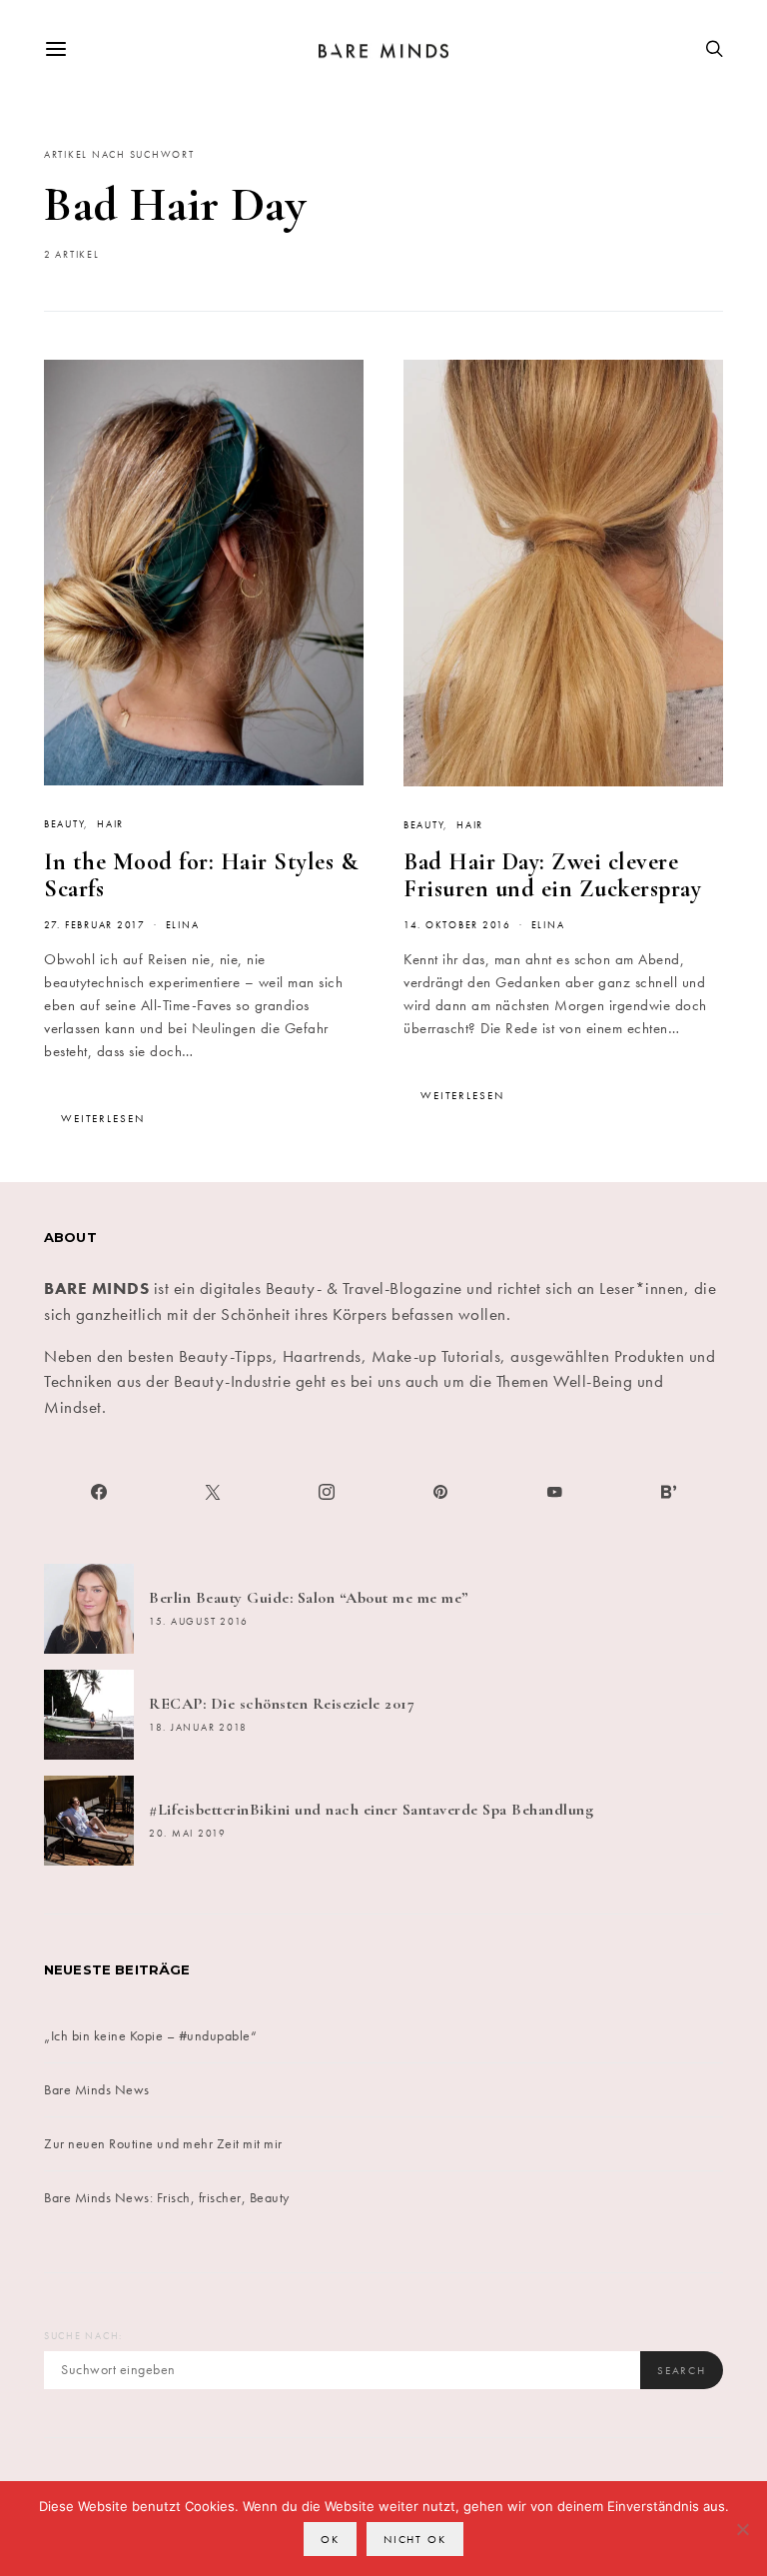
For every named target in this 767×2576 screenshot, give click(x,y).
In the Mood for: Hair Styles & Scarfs (201, 875)
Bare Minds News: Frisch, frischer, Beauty (167, 2197)
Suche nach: (83, 2336)
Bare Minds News (97, 2089)
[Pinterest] (440, 1492)
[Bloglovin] (668, 1492)
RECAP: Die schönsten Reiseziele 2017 (282, 1704)
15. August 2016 (199, 1622)
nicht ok (415, 2539)
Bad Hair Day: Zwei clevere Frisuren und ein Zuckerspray (552, 875)
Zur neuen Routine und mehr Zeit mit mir (163, 2143)
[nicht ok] (742, 2529)
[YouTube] (554, 1492)
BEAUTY (64, 824)
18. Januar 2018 (198, 1728)
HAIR (110, 824)
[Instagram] (327, 1492)
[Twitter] (213, 1492)
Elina (183, 925)
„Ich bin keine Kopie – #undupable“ (150, 2035)
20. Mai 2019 (188, 1834)
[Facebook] (99, 1492)
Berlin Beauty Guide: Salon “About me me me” (309, 1598)
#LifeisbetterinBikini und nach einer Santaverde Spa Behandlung (371, 1810)
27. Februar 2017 (95, 925)
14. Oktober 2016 (457, 925)
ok (330, 2539)
